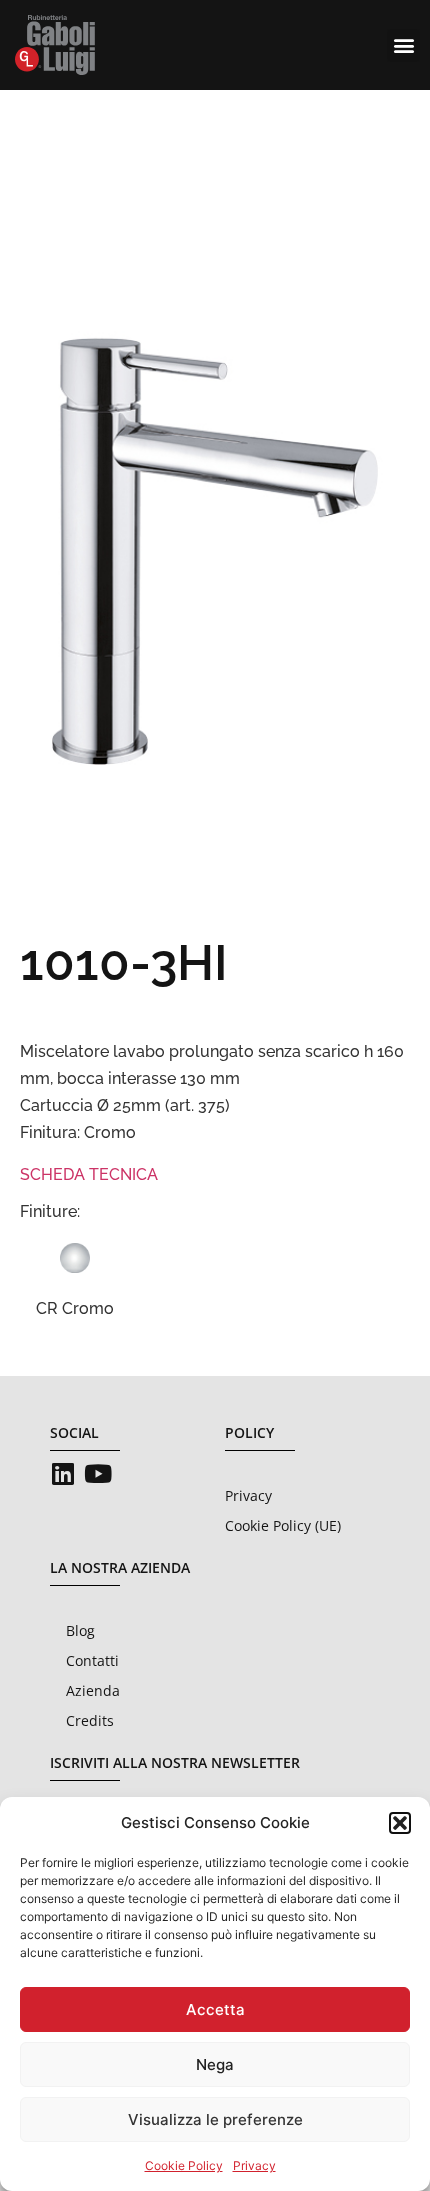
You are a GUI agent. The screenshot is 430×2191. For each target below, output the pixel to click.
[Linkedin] (62, 1473)
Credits (90, 1720)
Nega (215, 2064)
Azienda (93, 1690)
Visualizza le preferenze (215, 2119)
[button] (400, 1823)
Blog (80, 1630)
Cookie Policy (184, 2165)
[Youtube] (97, 1473)
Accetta (215, 2009)
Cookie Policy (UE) (283, 1525)
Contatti (92, 1660)
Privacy (254, 2165)
